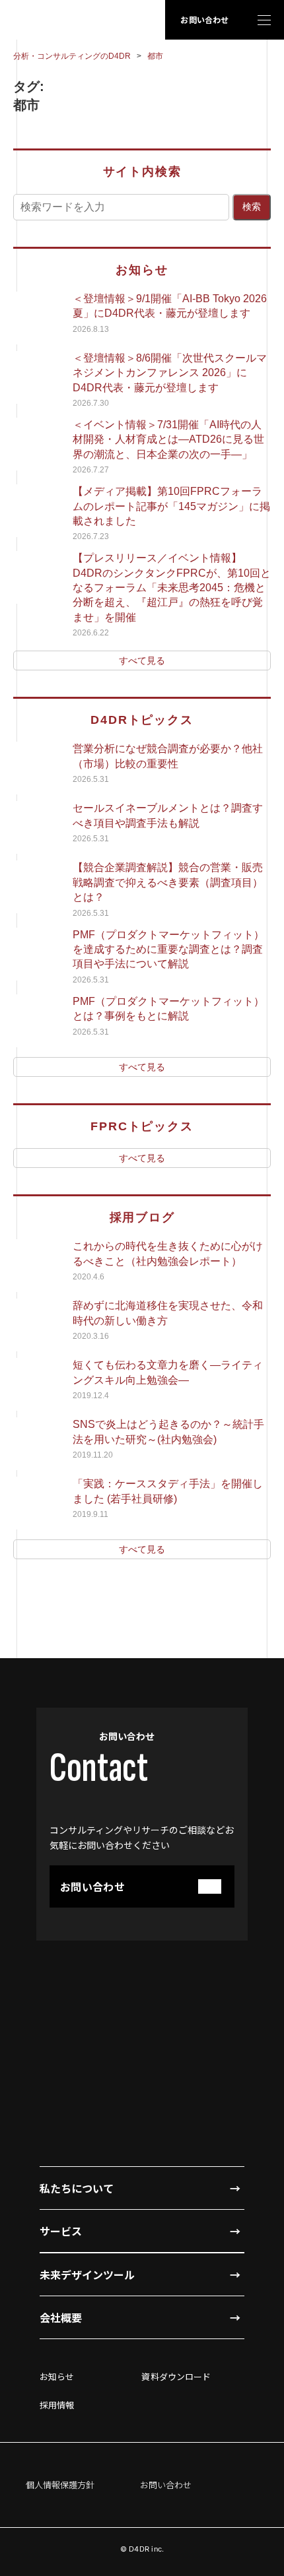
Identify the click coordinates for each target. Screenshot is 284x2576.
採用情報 (57, 2405)
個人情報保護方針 (60, 2485)
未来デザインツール (88, 2274)
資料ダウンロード (176, 2376)
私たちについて (77, 2188)
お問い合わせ (204, 19)
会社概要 (61, 2317)
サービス (61, 2231)
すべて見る (142, 660)
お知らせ (57, 2376)
